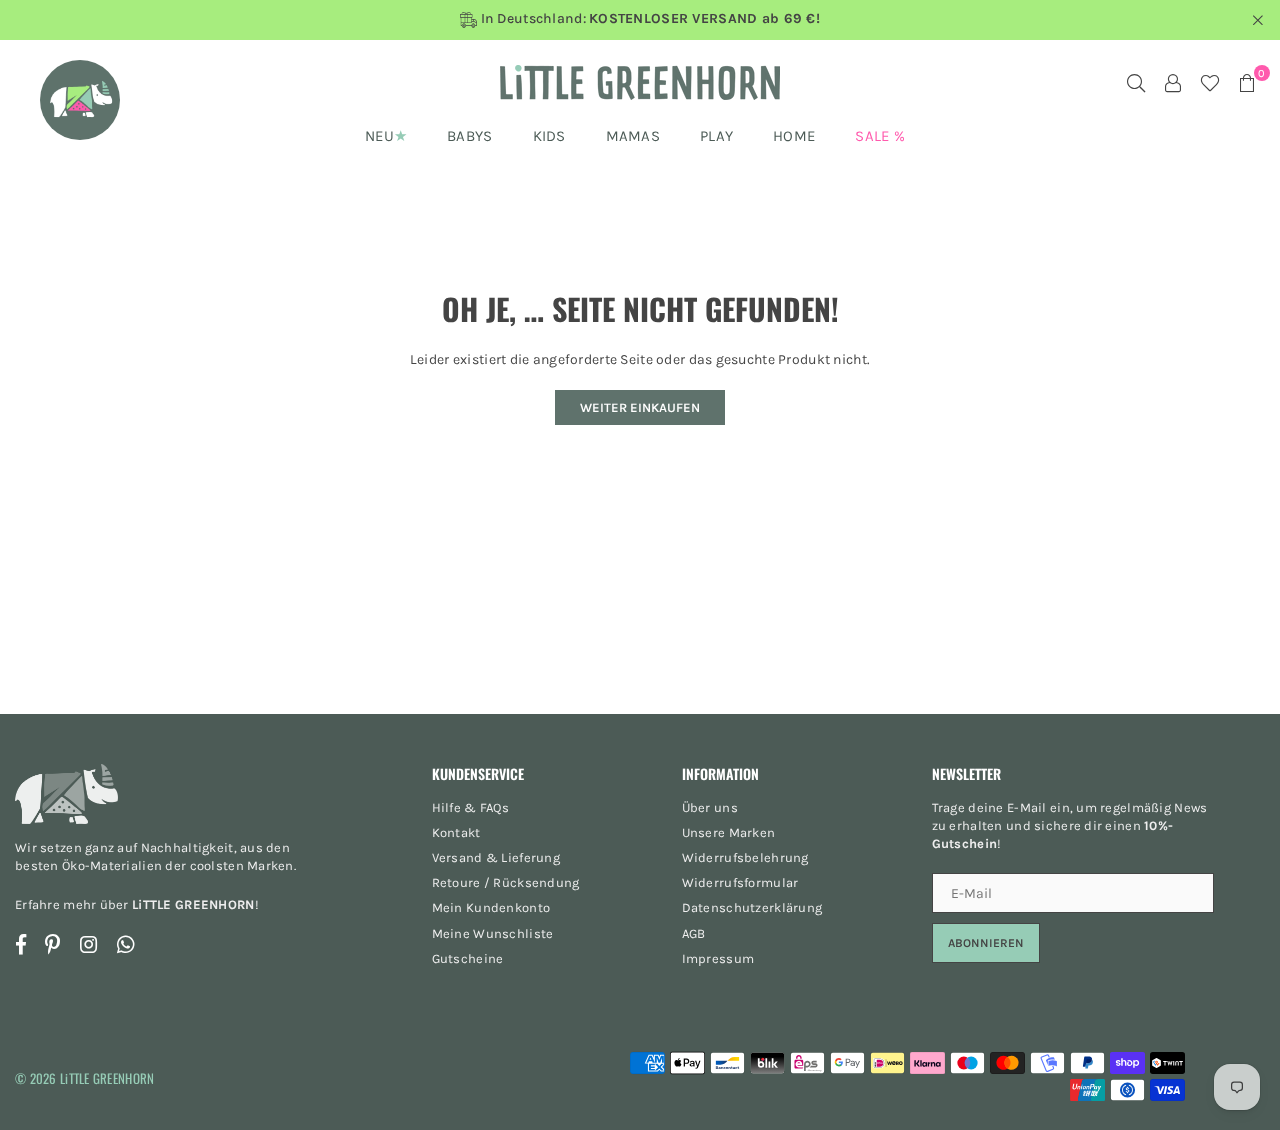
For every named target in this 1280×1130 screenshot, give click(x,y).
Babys (469, 136)
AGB (694, 933)
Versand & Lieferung (496, 857)
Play (716, 136)
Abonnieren (986, 943)
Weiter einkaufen (640, 407)
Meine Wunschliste (493, 933)
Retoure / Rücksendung (506, 882)
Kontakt (456, 832)
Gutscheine (468, 958)
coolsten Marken (242, 865)
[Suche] (1136, 83)
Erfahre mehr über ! (137, 904)
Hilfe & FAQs (470, 807)
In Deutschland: (648, 19)
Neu (379, 136)
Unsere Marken (729, 832)
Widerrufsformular (740, 882)
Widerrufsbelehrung (745, 857)
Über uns (710, 807)
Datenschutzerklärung (752, 907)
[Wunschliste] (1210, 83)
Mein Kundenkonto (491, 907)
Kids (549, 136)
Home (794, 136)
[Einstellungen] (1173, 83)
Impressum (718, 958)
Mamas (633, 136)
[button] (1247, 83)
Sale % (880, 136)
